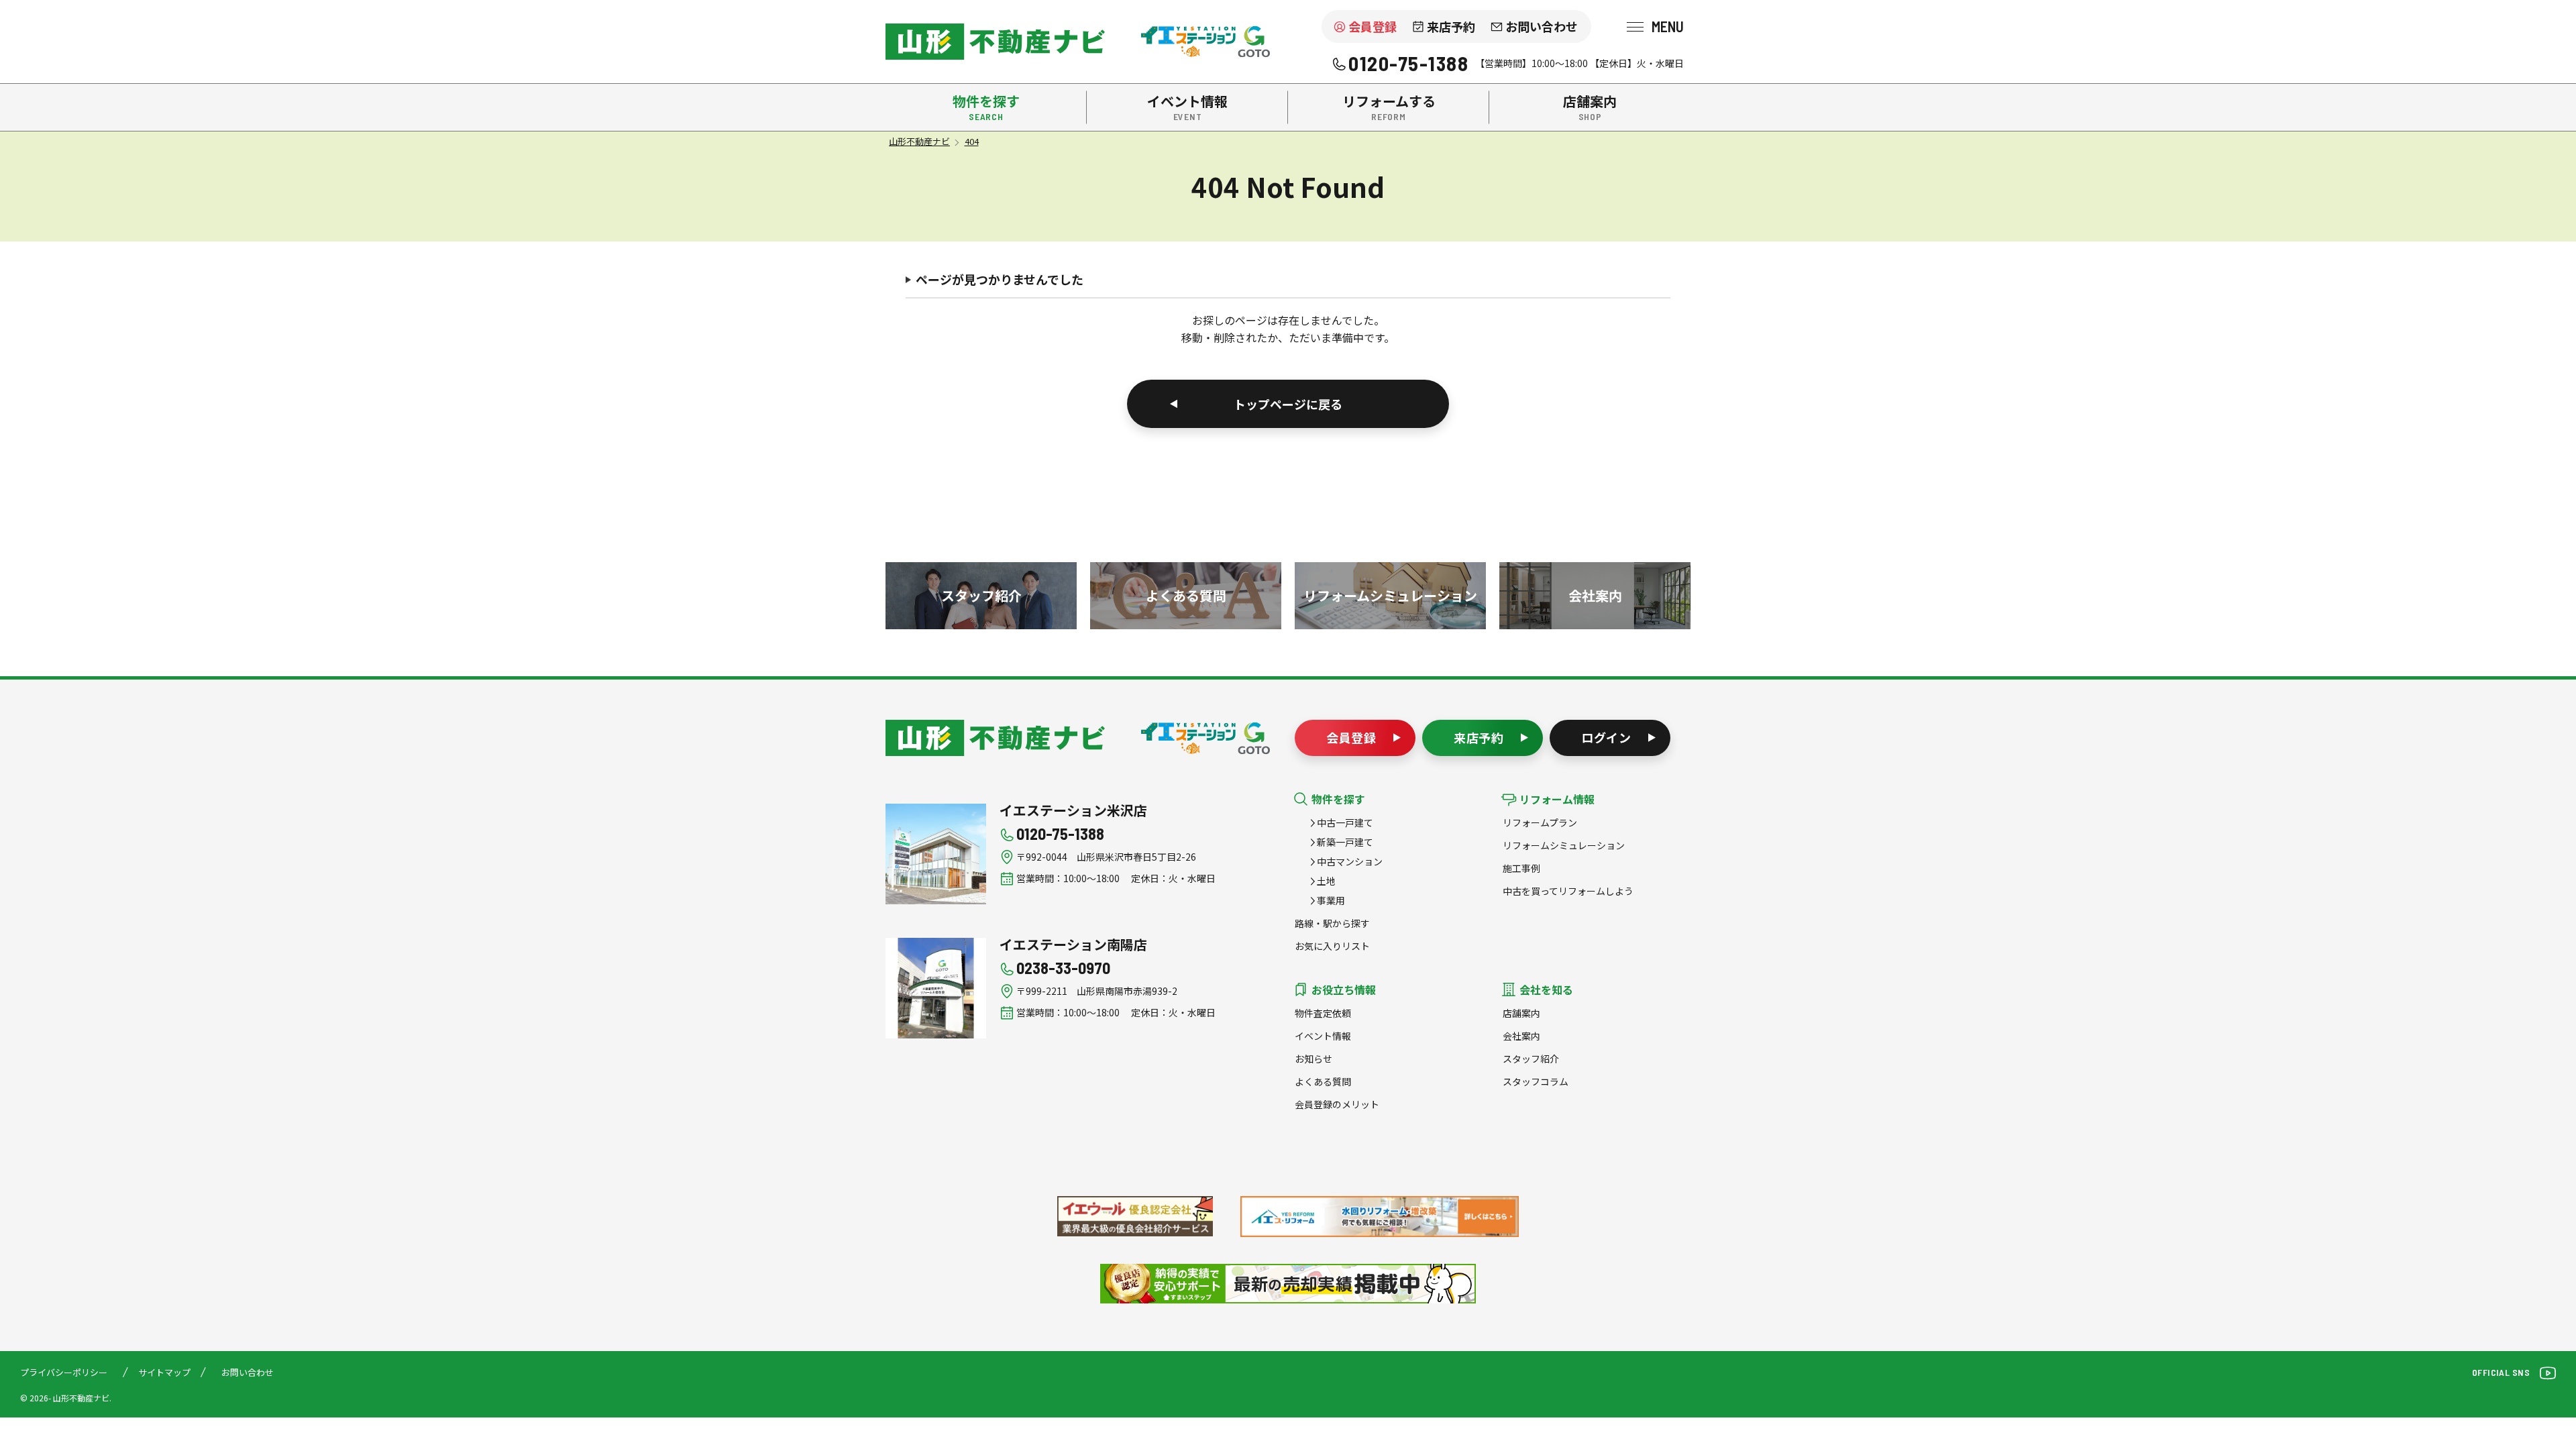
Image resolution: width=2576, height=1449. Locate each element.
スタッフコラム (1536, 1081)
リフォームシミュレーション (1564, 845)
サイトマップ (164, 1372)
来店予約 (1451, 26)
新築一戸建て (1345, 842)
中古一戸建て (1345, 822)
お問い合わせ (1542, 26)
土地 (1326, 881)
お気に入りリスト (1332, 946)
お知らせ (1313, 1059)
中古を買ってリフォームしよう (1568, 891)
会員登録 (1373, 26)
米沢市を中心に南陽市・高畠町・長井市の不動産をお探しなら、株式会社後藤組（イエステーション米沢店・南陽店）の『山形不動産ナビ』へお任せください (995, 42)
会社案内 (1521, 1036)
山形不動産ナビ (995, 738)
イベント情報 (1323, 1036)
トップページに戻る (1288, 404)
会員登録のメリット (1337, 1104)
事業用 (1331, 900)
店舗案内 (1521, 1013)
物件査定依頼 (1323, 1013)
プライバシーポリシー (64, 1372)
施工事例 (1521, 868)
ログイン (1607, 737)
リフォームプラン (1540, 822)
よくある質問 (1323, 1081)
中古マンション (1350, 861)
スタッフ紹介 (1531, 1059)
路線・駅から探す (1332, 923)
